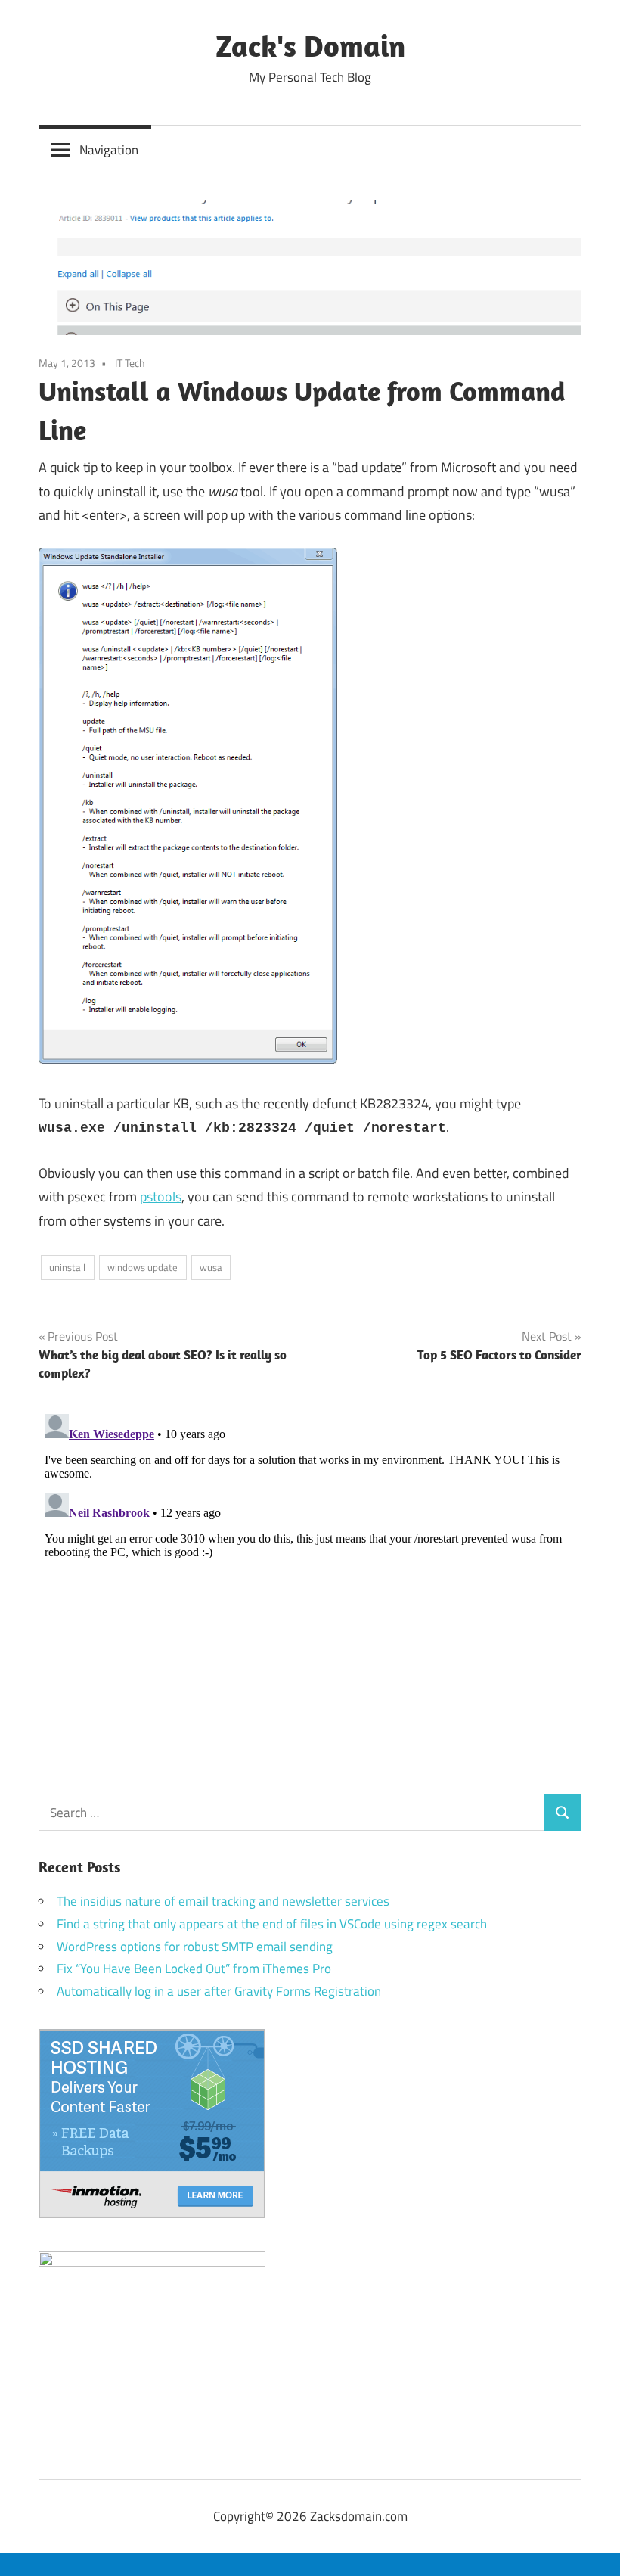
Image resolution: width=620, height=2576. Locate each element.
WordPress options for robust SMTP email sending (195, 1947)
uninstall (67, 1267)
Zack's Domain (310, 45)
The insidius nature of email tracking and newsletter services (223, 1901)
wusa (211, 1267)
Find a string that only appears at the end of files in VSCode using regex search (272, 1924)
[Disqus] (310, 1597)
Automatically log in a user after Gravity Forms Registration (219, 1991)
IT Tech (130, 363)
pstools (161, 1196)
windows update (143, 1267)
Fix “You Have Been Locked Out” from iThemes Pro (194, 1969)
